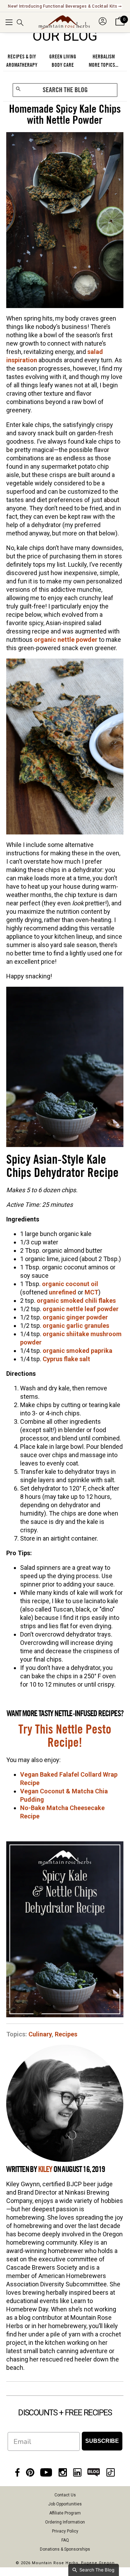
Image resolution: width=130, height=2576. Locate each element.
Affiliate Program (65, 2513)
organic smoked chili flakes (76, 1301)
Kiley (45, 2170)
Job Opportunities (65, 2504)
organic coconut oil (70, 1284)
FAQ (65, 2540)
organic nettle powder (66, 640)
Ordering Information (65, 2522)
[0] (120, 26)
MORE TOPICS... (103, 65)
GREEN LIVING (63, 57)
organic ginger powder (75, 1317)
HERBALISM (104, 57)
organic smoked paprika (77, 1351)
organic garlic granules (76, 1326)
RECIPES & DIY (22, 57)
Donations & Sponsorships (65, 2549)
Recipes (66, 2034)
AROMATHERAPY (22, 65)
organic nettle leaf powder (81, 1309)
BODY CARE (63, 65)
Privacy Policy (65, 2531)
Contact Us (65, 2495)
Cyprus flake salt (66, 1359)
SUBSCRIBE (102, 2441)
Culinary (40, 2034)
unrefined (63, 1292)
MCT (92, 1292)
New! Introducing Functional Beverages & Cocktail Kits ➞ (65, 6)
